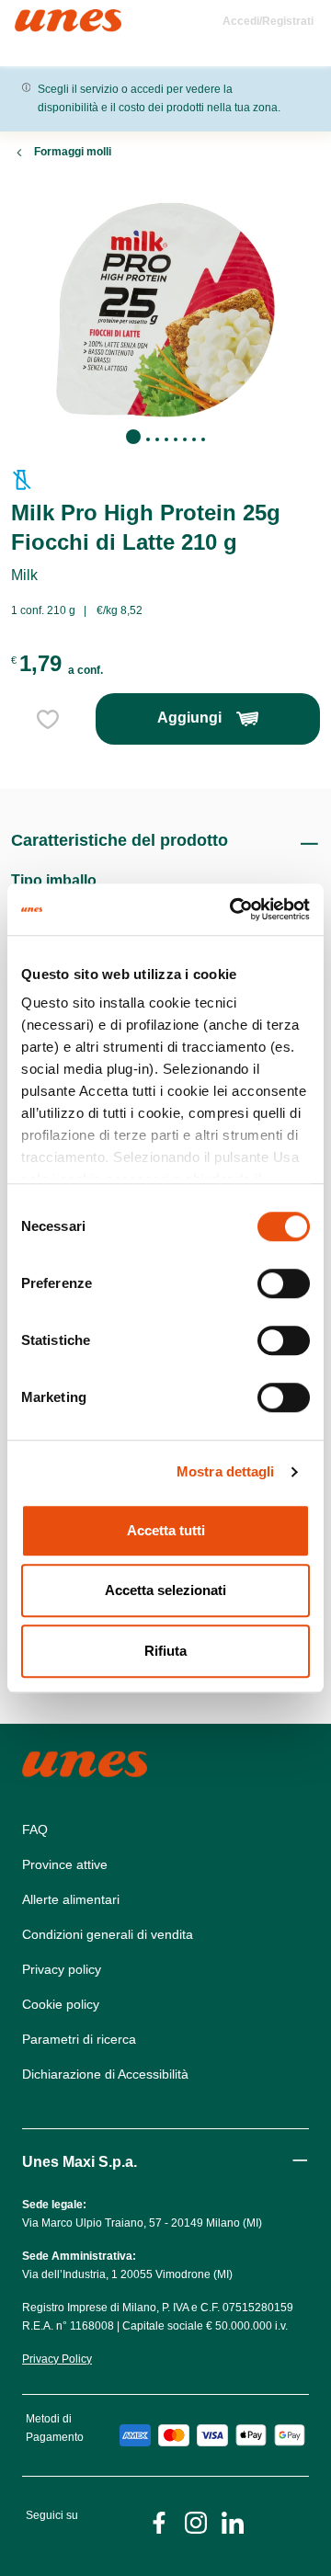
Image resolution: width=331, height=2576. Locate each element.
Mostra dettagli (226, 1471)
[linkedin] (233, 2521)
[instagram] (196, 2521)
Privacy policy (62, 1969)
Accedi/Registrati (268, 21)
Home (34, 17)
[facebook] (159, 2521)
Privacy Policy (57, 2359)
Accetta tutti (166, 1530)
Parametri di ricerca (79, 2039)
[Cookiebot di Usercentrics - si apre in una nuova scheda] (234, 909)
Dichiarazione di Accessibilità (105, 2074)
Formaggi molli (73, 152)
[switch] (284, 1283)
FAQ (35, 1829)
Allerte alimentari (71, 1899)
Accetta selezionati (165, 1590)
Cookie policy (61, 2004)
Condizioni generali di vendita (108, 1934)
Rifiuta (165, 1651)
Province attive (65, 1864)
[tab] (133, 437)
